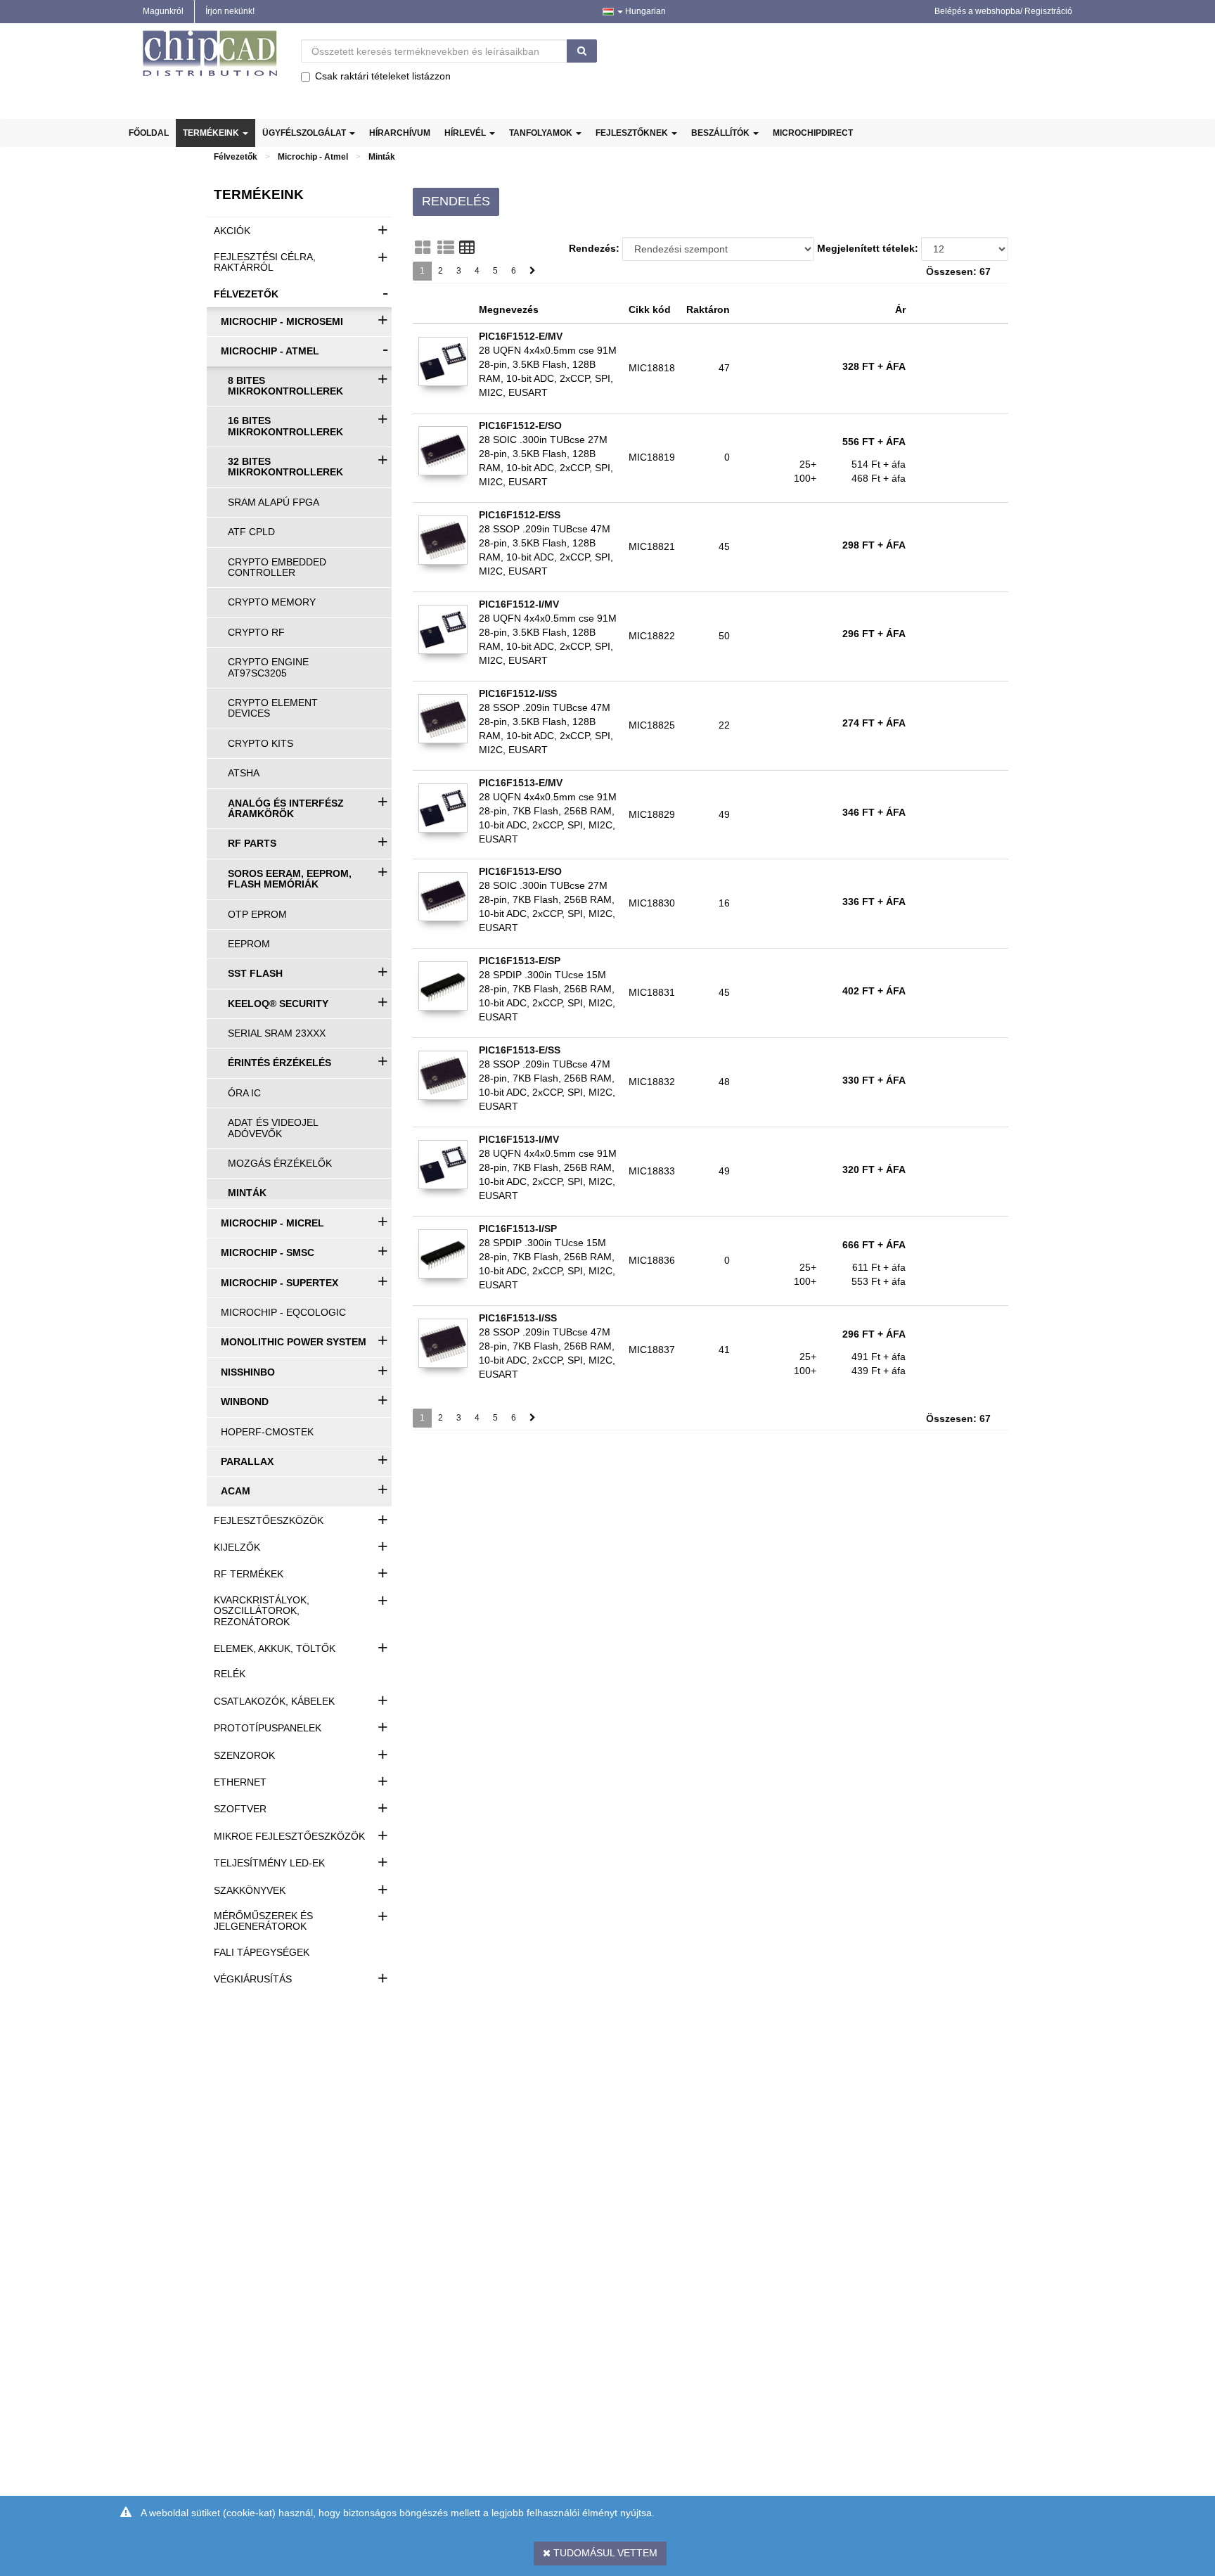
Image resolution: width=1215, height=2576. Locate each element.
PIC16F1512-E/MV (521, 336)
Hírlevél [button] (466, 133)
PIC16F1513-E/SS (520, 1050)
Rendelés (456, 201)
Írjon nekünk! (230, 11)
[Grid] (423, 248)
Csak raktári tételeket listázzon (383, 76)
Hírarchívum (400, 133)
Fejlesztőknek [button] (633, 133)
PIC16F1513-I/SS (518, 1318)
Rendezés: (594, 248)
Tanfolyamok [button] (542, 133)
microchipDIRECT (813, 133)
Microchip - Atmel (313, 157)
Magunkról (163, 11)
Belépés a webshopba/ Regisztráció (1003, 11)
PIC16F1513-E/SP (520, 961)
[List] (446, 248)
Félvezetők (236, 157)
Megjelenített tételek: (868, 248)
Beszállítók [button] (721, 133)
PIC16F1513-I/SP (518, 1229)
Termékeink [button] (212, 133)
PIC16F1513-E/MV (521, 783)
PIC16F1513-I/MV (519, 1139)
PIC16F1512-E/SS (520, 515)
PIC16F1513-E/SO (520, 871)
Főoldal (149, 133)
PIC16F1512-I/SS (518, 693)
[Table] (467, 248)
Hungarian (644, 11)
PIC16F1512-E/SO (520, 425)
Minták (382, 157)
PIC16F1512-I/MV (519, 604)
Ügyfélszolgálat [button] (305, 133)
